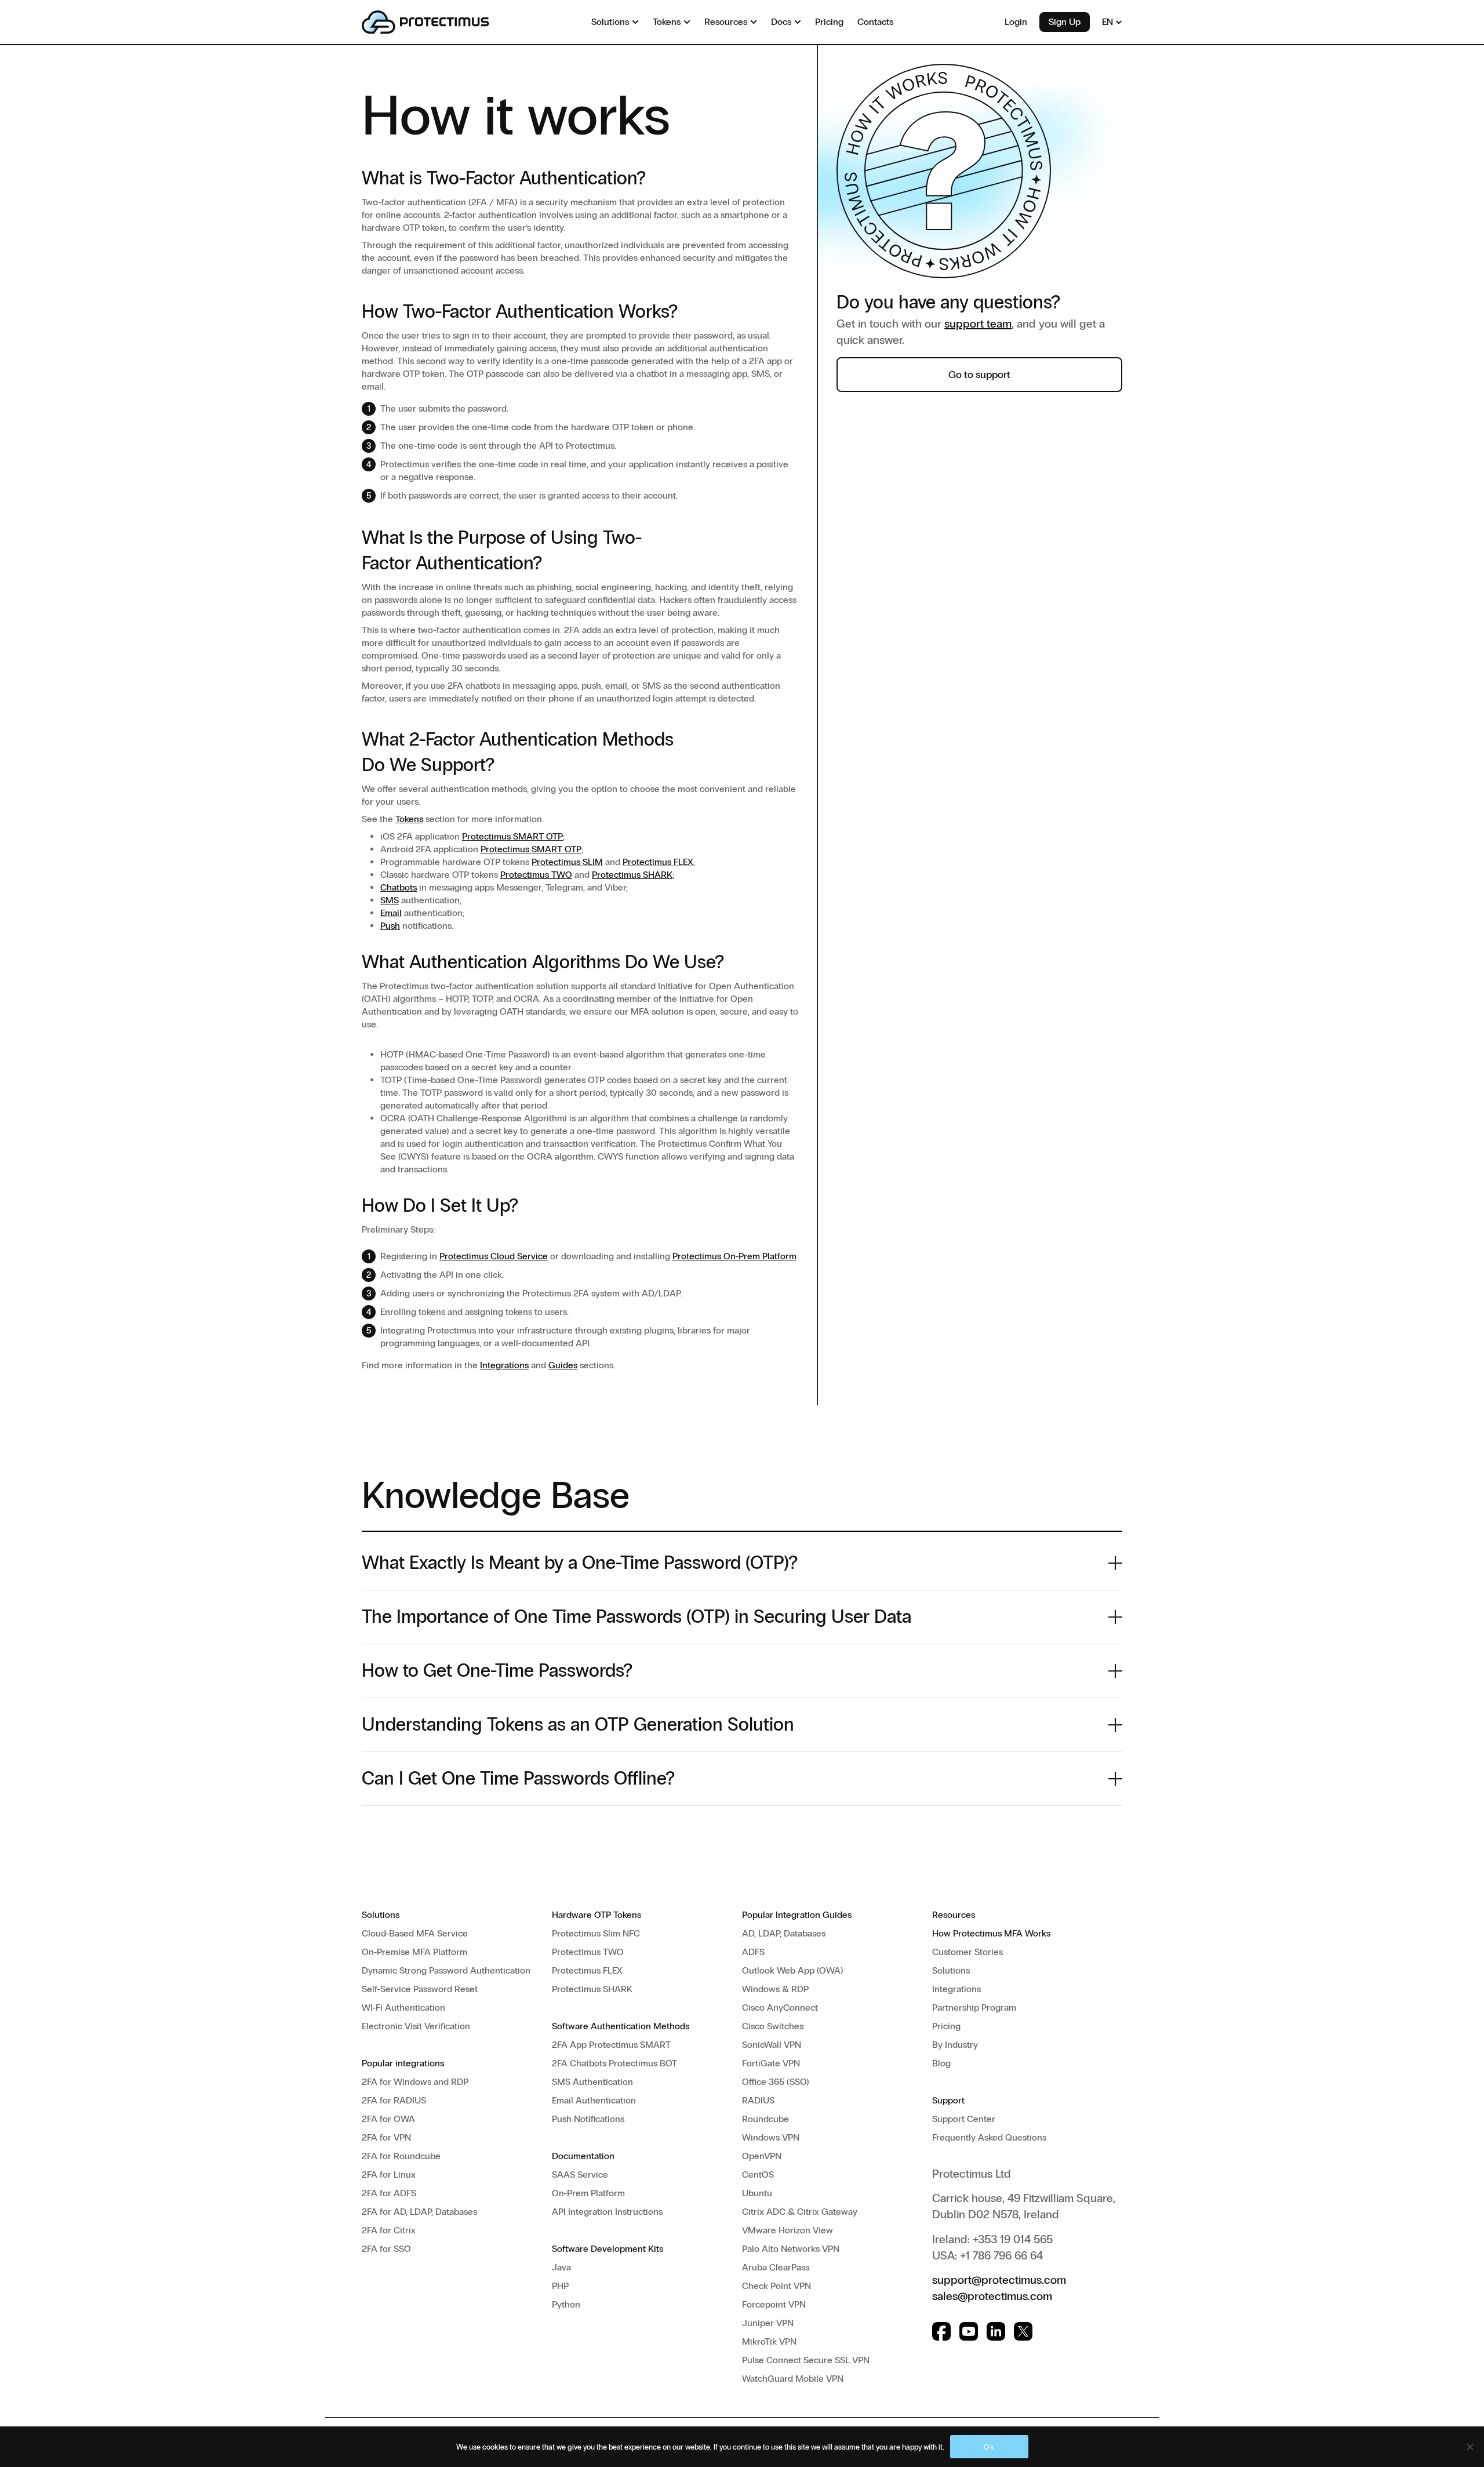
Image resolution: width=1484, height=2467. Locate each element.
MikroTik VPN (769, 2341)
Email (391, 913)
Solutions (951, 1970)
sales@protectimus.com (992, 2296)
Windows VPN (771, 2137)
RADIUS (758, 2100)
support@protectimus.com (999, 2280)
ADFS (753, 1952)
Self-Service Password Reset (420, 1989)
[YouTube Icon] (969, 2331)
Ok (989, 2447)
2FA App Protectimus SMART (611, 2045)
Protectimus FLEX (658, 862)
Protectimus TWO (536, 875)
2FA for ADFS (389, 2193)
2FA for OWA (388, 2119)
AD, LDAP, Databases (784, 1933)
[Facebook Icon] (941, 2331)
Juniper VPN (768, 2323)
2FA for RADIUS (394, 2100)
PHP (560, 2286)
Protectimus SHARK (632, 875)
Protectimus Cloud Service (494, 1256)
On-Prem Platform (588, 2193)
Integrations (504, 1365)
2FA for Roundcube (401, 2156)
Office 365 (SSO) (776, 2082)
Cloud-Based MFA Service (415, 1933)
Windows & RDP (775, 1989)
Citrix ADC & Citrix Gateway (800, 2212)
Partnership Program (974, 2008)
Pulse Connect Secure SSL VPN (806, 2360)
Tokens (409, 819)
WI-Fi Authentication (403, 2008)
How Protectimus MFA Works (991, 1933)
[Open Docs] (798, 22)
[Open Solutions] (635, 22)
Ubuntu (757, 2193)
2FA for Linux (389, 2174)
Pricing (946, 2026)
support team (978, 324)
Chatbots (399, 887)
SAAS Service (580, 2174)
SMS (390, 900)
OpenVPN (762, 2156)
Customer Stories (967, 1952)
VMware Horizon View (788, 2230)
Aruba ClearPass (776, 2267)
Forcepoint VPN (774, 2304)
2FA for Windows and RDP (415, 2082)
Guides (563, 1365)
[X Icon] (1023, 2331)
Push (390, 926)
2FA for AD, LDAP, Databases (419, 2212)
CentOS (758, 2174)
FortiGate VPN (771, 2063)
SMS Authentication (592, 2082)
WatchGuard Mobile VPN (793, 2379)
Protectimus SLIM (567, 862)
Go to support (979, 375)
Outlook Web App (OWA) (793, 1970)
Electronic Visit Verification (416, 2026)
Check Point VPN (776, 2286)
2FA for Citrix (389, 2230)
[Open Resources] (754, 22)
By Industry (955, 2045)
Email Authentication (594, 2100)
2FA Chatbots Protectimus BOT (614, 2063)
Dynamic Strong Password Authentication (446, 1970)
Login (1016, 22)
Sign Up (1065, 22)
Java (561, 2267)
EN (1109, 22)
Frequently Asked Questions (989, 2137)
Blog (941, 2063)
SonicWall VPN (772, 2045)
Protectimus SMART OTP (512, 836)
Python (566, 2304)
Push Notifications (588, 2119)
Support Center (964, 2119)
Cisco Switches (773, 2026)
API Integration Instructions (607, 2212)
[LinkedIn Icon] (996, 2331)
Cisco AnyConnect (780, 2008)
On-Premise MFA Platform (414, 1952)
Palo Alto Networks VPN (791, 2249)
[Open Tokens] (687, 22)
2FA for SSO (386, 2249)
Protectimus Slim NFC (596, 1933)
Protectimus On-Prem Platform (734, 1256)
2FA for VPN (386, 2137)
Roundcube (765, 2119)
